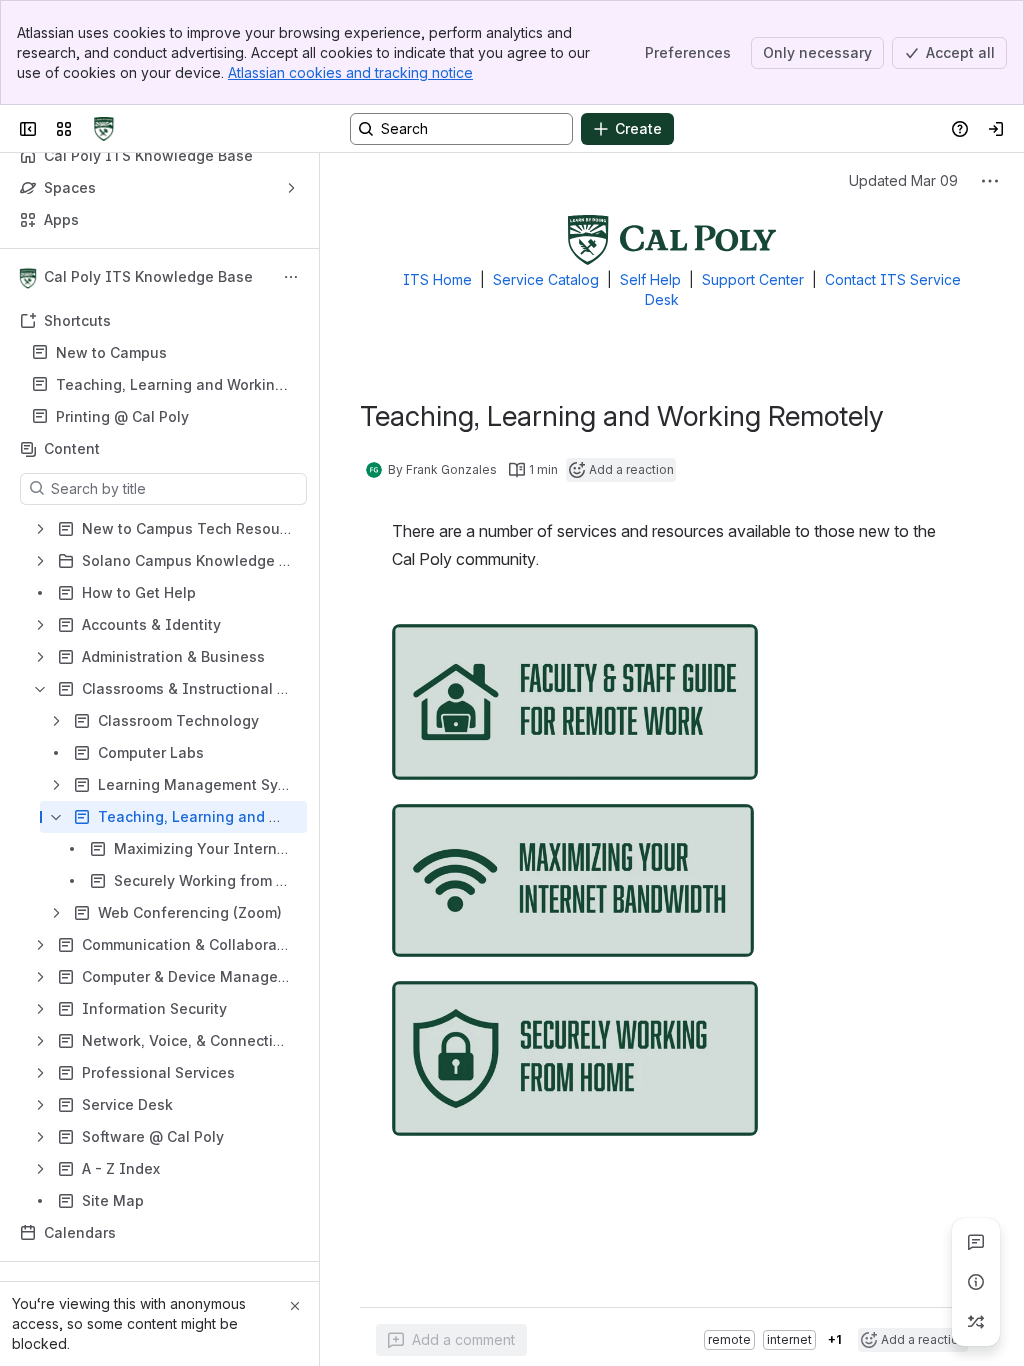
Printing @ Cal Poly (122, 416)
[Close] (295, 1306)
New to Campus (111, 352)
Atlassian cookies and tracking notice (350, 72)
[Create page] (976, 1322)
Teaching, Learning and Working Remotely (170, 385)
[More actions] (291, 277)
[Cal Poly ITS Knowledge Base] (104, 129)
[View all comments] (976, 1242)
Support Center (753, 279)
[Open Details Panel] (976, 1282)
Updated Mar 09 (903, 180)
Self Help (650, 279)
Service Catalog (546, 279)
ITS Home (437, 279)
